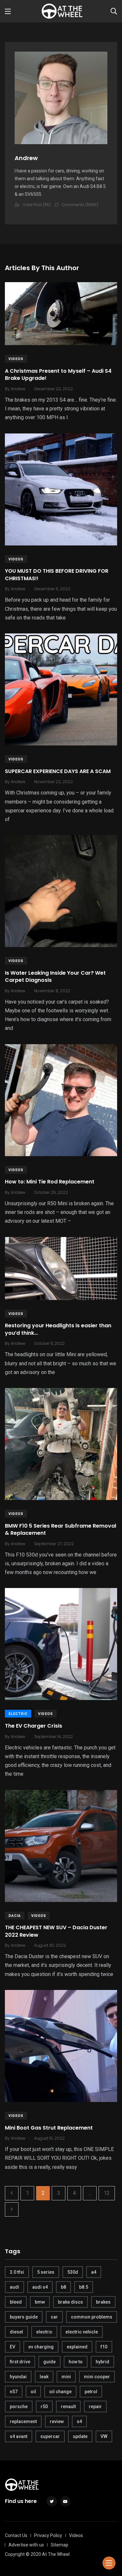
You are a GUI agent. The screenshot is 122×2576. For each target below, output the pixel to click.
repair (95, 2407)
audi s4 (40, 2287)
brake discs (70, 2302)
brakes (103, 2302)
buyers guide (24, 2317)
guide (49, 2362)
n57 (14, 2392)
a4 (94, 2272)
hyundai (18, 2377)
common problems (92, 2317)
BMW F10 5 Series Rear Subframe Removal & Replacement (61, 1529)
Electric (18, 1714)
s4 (79, 2421)
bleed (16, 2302)
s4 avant (19, 2436)
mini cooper (97, 2377)
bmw (40, 2302)
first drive (20, 2362)
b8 (63, 2287)
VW (104, 2436)
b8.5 (84, 2287)
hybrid (102, 2362)
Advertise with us (26, 2545)
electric (44, 2332)
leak (44, 2377)
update (80, 2436)
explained (77, 2347)
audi (14, 2287)
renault (68, 2407)
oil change (60, 2392)
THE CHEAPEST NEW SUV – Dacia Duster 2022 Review (56, 1931)
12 (107, 2193)
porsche (19, 2407)
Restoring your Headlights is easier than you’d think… (58, 1329)
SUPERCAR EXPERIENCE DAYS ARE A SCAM (58, 771)
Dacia (15, 1916)
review (57, 2421)
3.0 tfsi (17, 2272)
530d (73, 2272)
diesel (16, 2332)
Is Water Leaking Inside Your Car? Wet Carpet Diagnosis (55, 976)
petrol (91, 2392)
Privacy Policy (48, 2535)
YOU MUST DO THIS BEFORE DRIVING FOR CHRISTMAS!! (57, 575)
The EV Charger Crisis (34, 1726)
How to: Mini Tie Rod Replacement (50, 1182)
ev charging (41, 2347)
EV (13, 2347)
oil (33, 2392)
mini (66, 2377)
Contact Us (16, 2535)
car (54, 2317)
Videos (16, 359)
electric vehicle (82, 2332)
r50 (44, 2407)
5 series (46, 2272)
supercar (50, 2436)
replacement (23, 2421)
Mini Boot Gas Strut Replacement (49, 2128)
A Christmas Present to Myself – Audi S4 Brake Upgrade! (58, 375)
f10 (104, 2347)
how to (76, 2362)
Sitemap (60, 2545)
